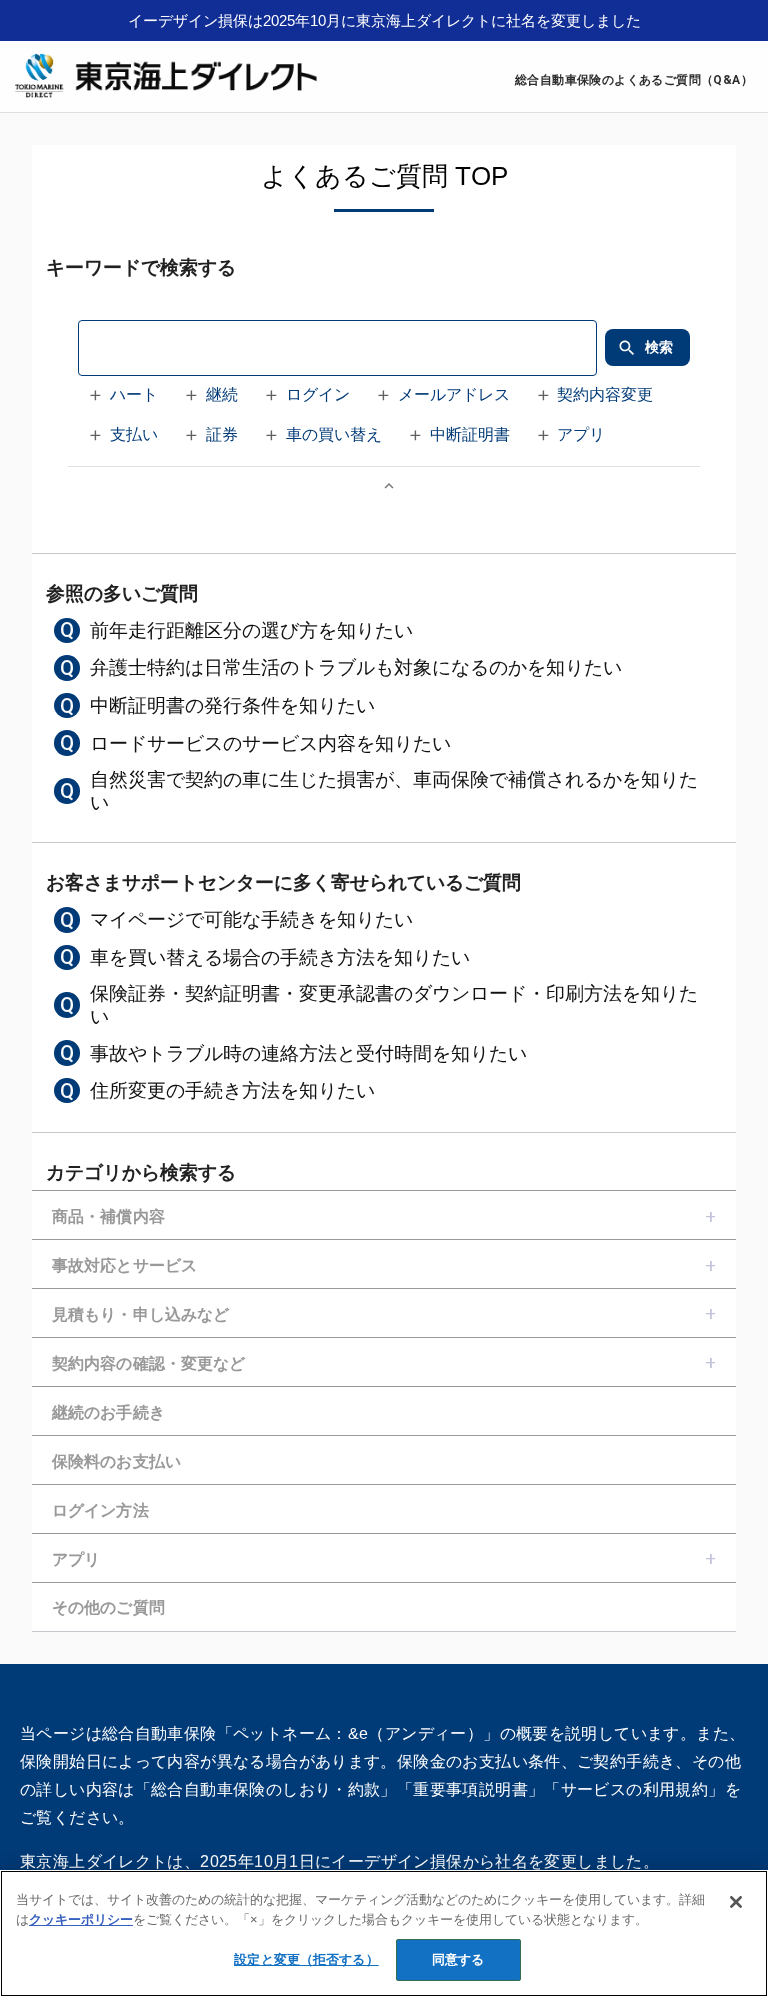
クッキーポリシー (81, 1919)
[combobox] (337, 348)
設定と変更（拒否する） (306, 1959)
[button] (126, 396)
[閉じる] (736, 1902)
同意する (458, 1959)
